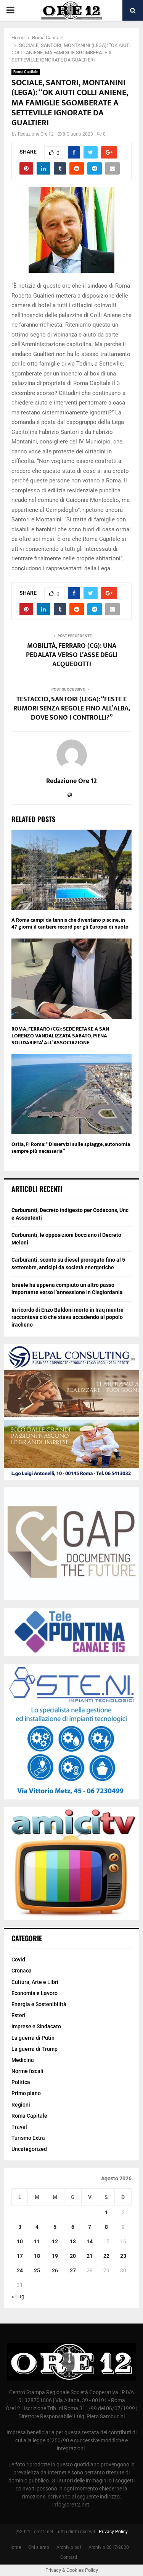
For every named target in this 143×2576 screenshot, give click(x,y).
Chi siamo (39, 2547)
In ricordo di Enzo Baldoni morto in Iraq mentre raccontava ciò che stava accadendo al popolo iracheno (67, 1317)
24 (20, 2270)
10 (20, 2241)
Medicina (23, 2060)
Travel (19, 2127)
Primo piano (26, 2093)
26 (55, 2270)
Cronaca (22, 1971)
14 (90, 2241)
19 (55, 2256)
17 (20, 2256)
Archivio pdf (69, 2547)
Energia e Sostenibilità (39, 2004)
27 (73, 2270)
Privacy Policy (113, 2532)
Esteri (18, 2015)
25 (37, 2270)
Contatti (69, 2557)
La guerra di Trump (35, 2049)
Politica (21, 2082)
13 (73, 2241)
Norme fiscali (27, 2071)
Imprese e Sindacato (36, 2026)
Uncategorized (29, 2149)
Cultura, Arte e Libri (35, 1982)
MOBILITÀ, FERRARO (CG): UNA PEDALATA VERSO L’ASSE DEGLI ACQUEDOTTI (72, 655)
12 (55, 2241)
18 (37, 2256)
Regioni (21, 2105)
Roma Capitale (26, 72)
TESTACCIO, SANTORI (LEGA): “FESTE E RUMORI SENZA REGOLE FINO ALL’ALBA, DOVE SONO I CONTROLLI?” (72, 709)
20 (73, 2256)
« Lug (18, 2296)
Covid (18, 1960)
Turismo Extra (28, 2138)
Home (15, 2547)
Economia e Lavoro (35, 1993)
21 (90, 2256)
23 (123, 2256)
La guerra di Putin (33, 2038)
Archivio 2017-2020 (109, 2547)
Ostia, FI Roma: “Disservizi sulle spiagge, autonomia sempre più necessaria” (71, 1148)
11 (37, 2241)
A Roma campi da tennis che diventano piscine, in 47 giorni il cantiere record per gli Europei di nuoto (70, 923)
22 (106, 2256)
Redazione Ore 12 (36, 134)
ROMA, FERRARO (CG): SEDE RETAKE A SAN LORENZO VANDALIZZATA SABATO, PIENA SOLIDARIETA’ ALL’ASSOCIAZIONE (60, 1036)
